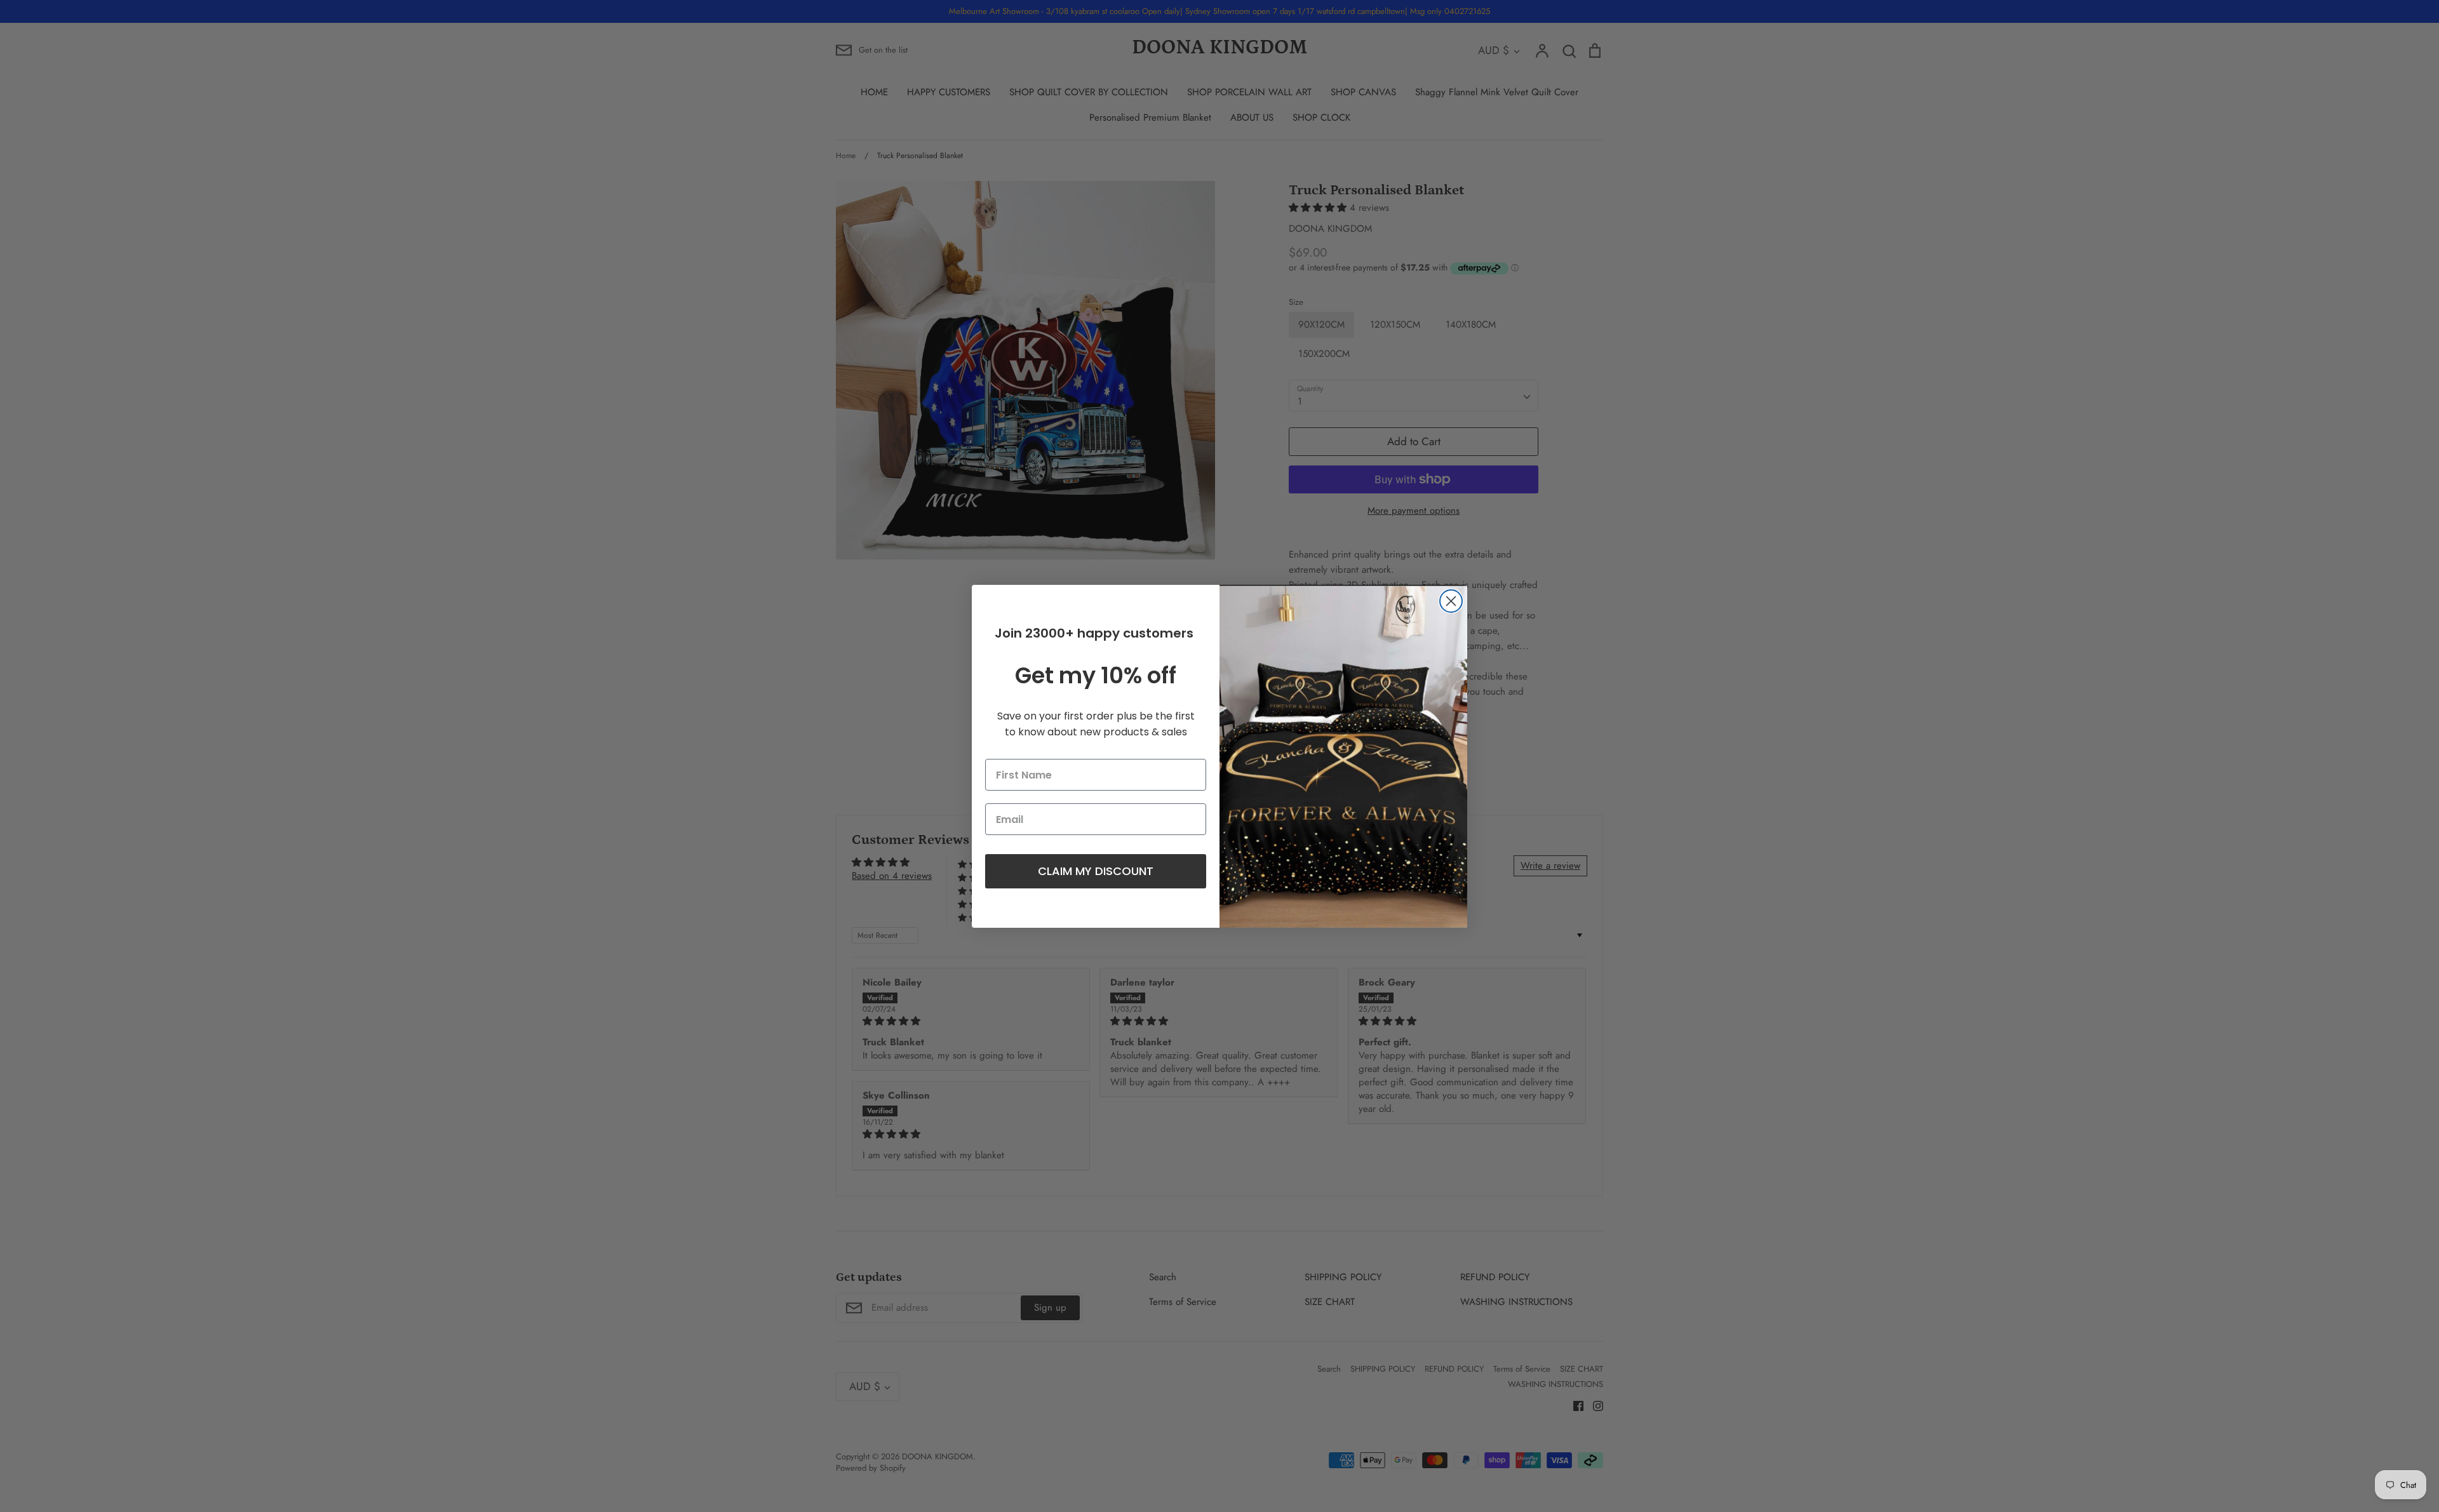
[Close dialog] (1451, 601)
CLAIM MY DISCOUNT (1096, 871)
